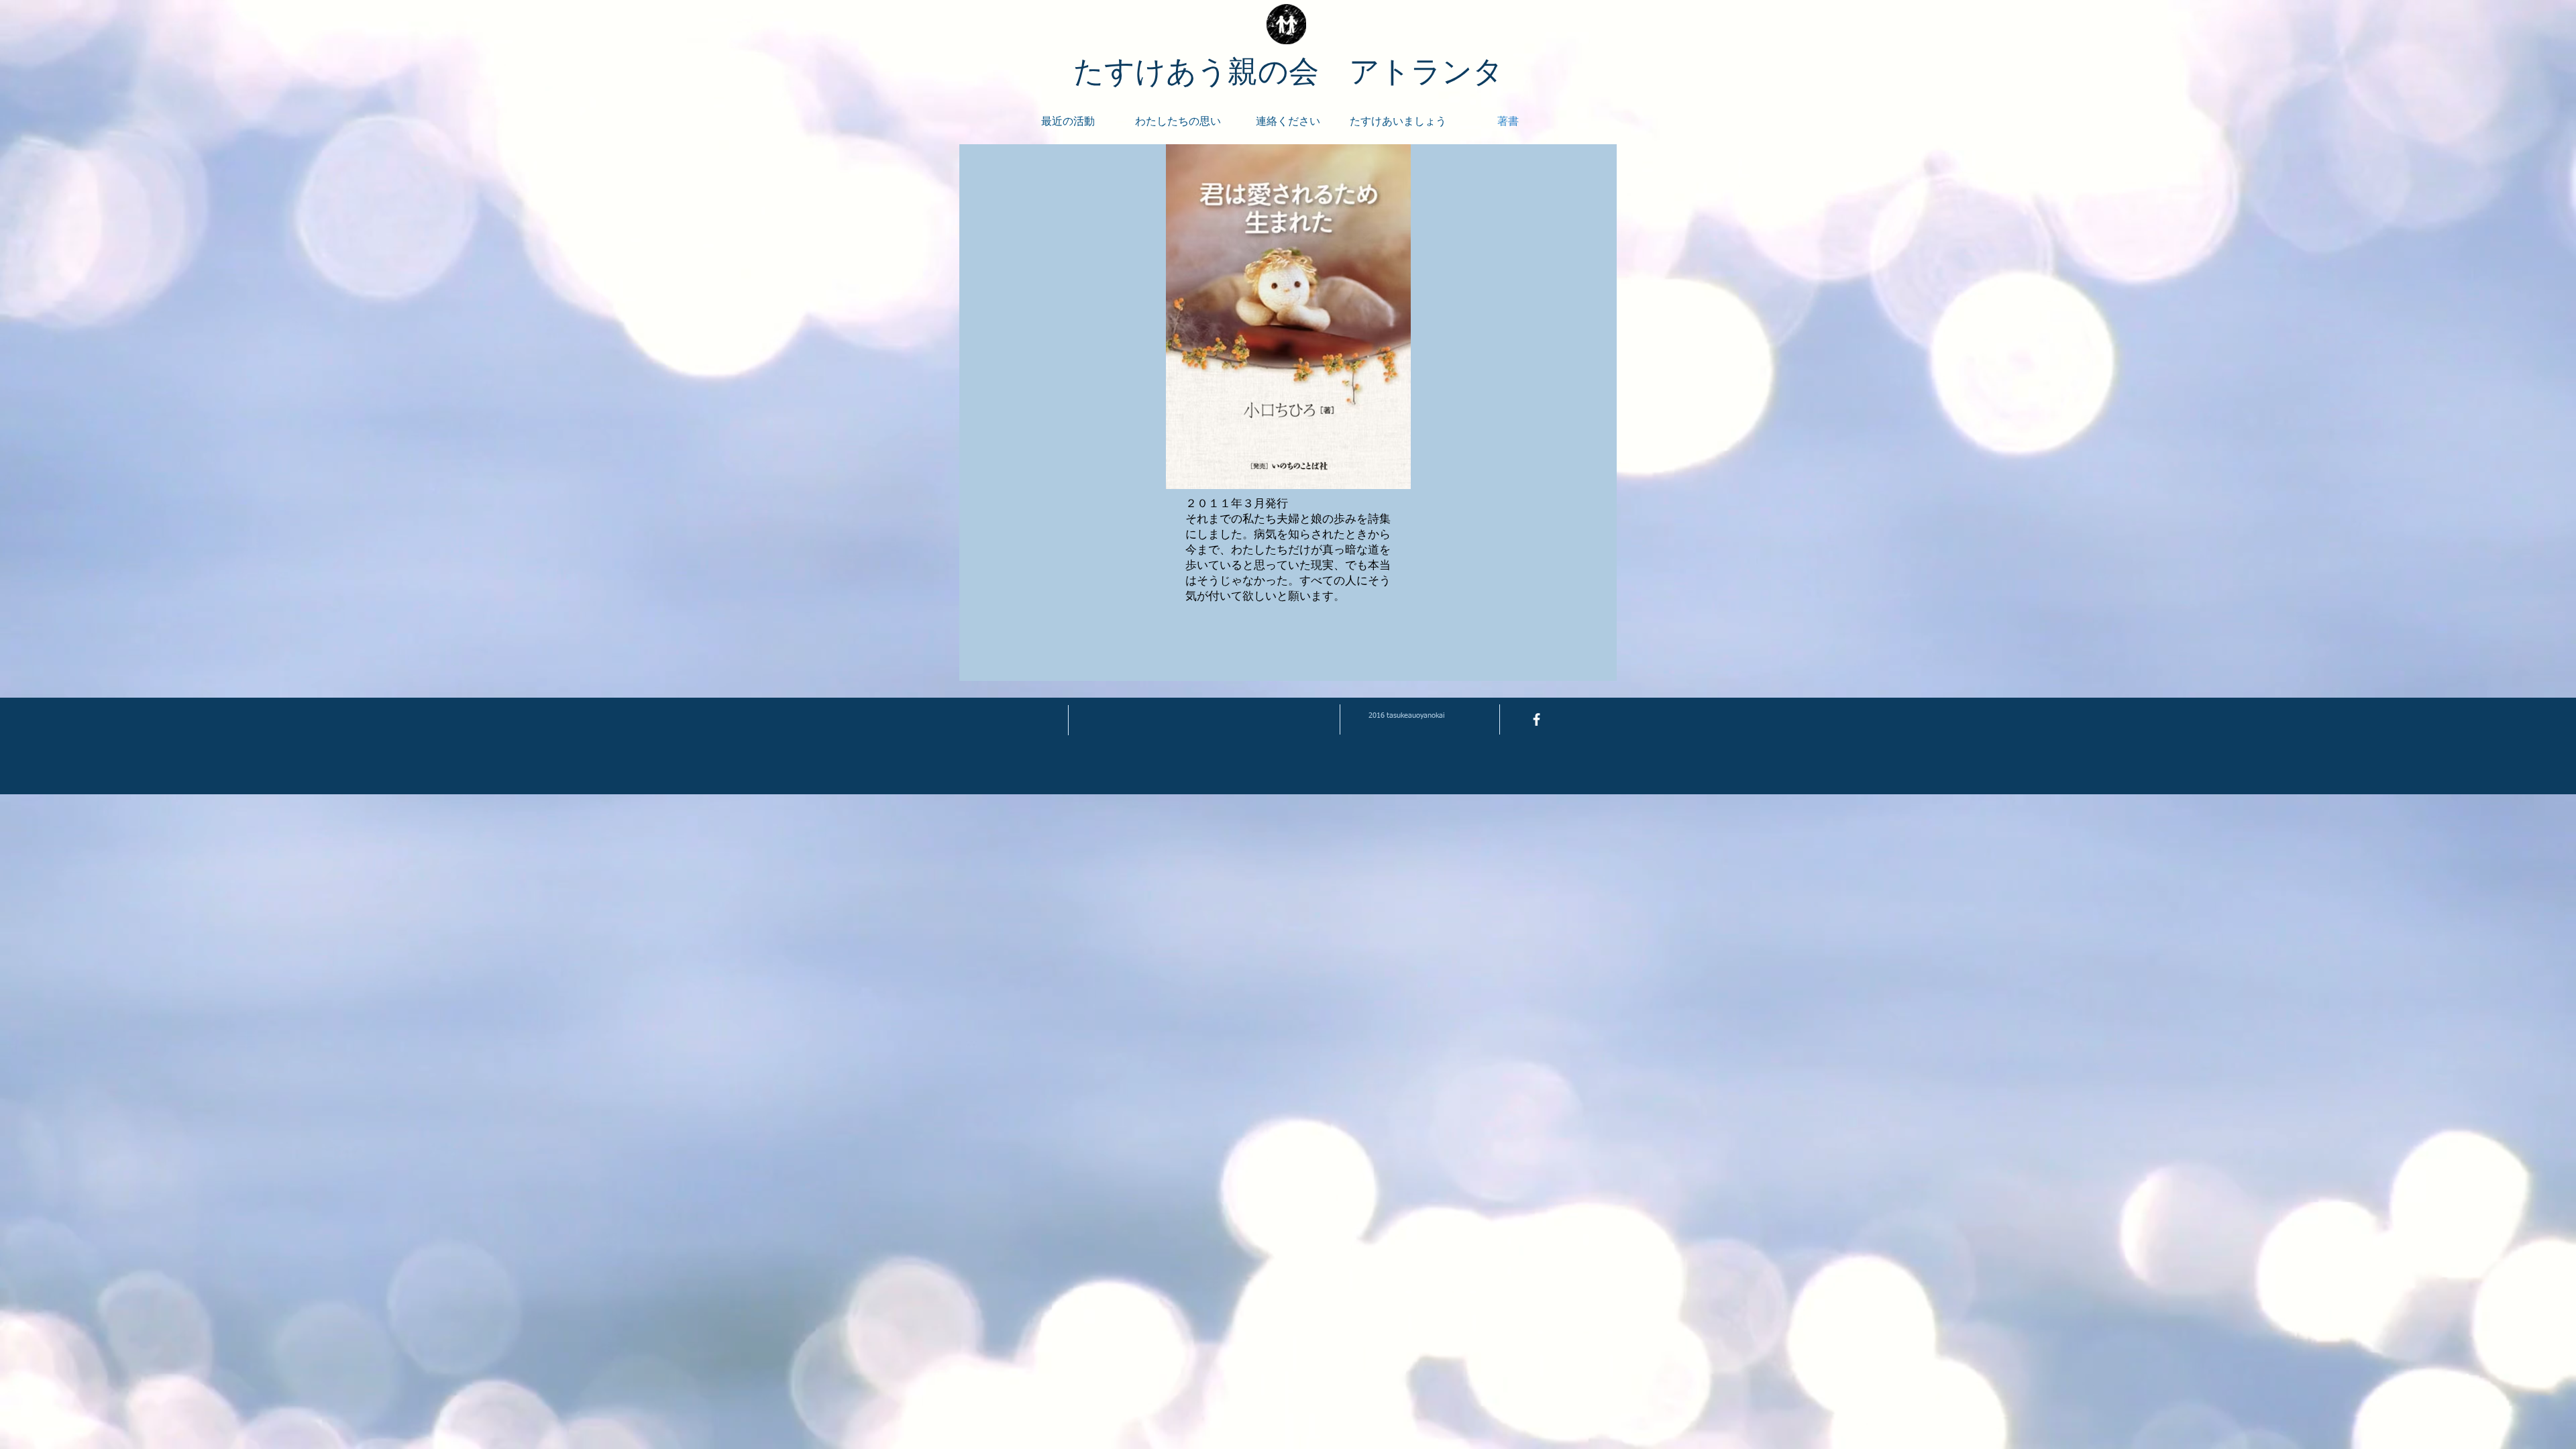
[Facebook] (1537, 719)
